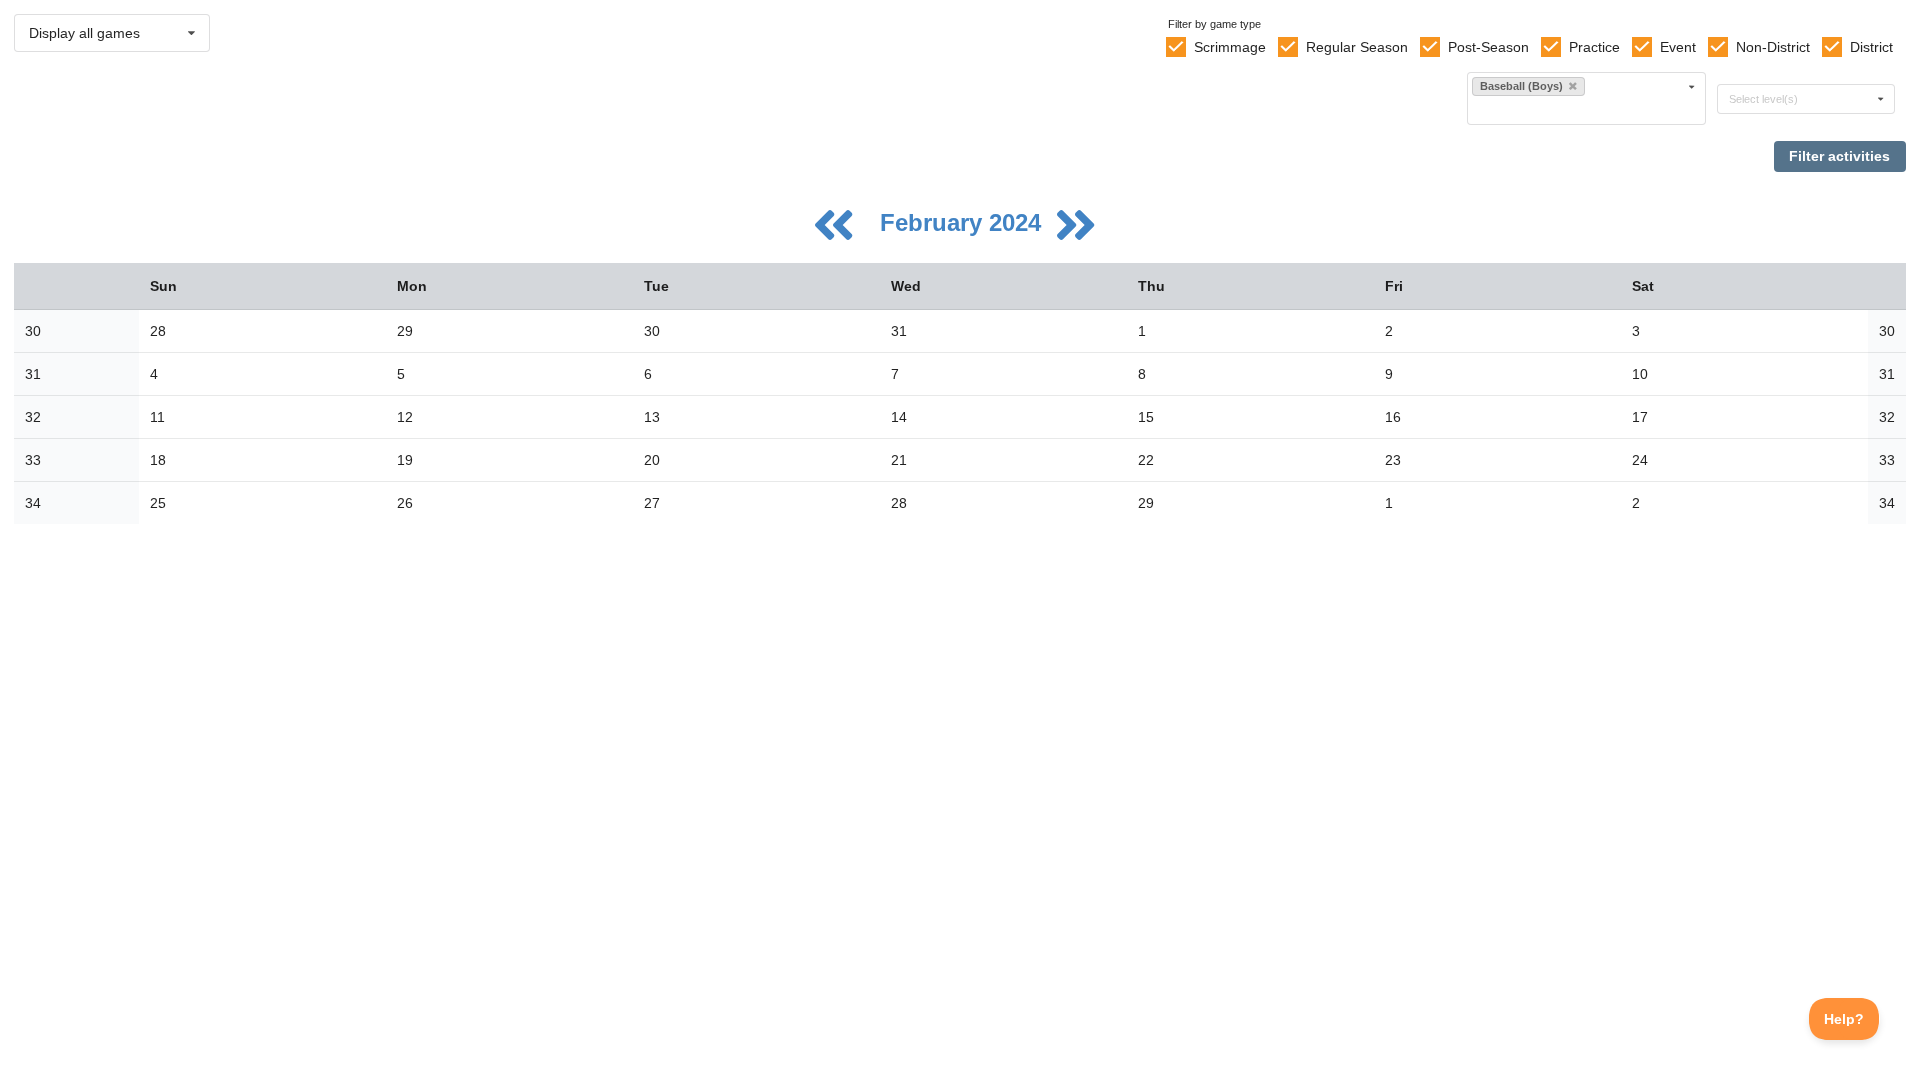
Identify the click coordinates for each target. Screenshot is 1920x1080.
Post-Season (1488, 47)
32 (33, 417)
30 (33, 331)
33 (33, 460)
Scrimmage (1230, 47)
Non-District (1773, 47)
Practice (1594, 47)
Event (1678, 47)
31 (33, 374)
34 (33, 503)
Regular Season (1357, 47)
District (1871, 47)
